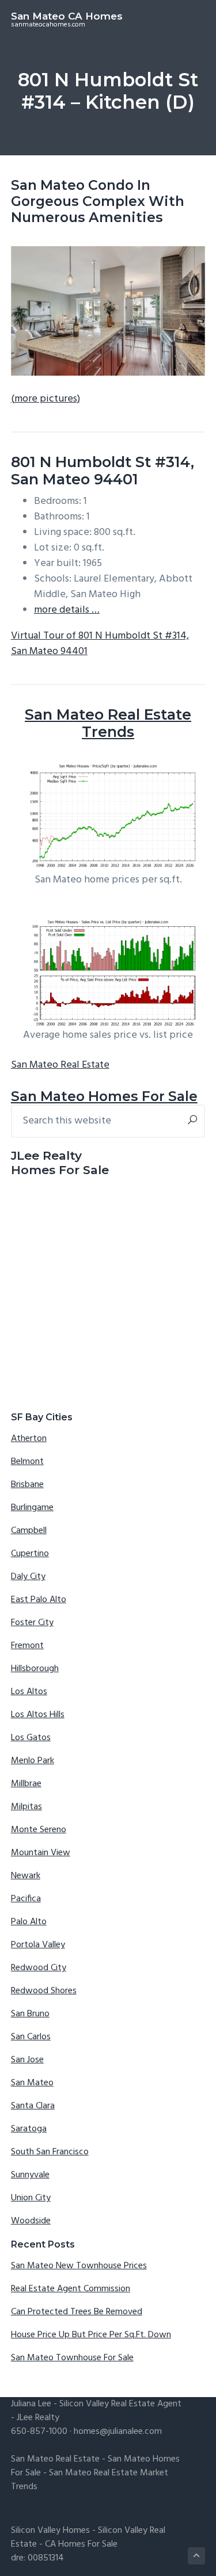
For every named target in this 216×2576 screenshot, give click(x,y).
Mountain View (41, 1853)
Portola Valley (38, 1945)
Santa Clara (33, 2106)
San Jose (27, 2060)
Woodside (31, 2221)
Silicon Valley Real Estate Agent (120, 2404)
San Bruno (30, 2014)
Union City (31, 2198)
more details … (67, 610)
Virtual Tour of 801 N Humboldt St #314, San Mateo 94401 (100, 644)
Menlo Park (33, 1761)
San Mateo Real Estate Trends (108, 723)
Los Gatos (31, 1738)
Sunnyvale (30, 2175)
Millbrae (26, 1784)
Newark (26, 1876)
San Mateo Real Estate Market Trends (90, 2480)
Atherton (29, 1439)
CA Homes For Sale (81, 2544)
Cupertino (30, 1554)
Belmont (27, 1462)
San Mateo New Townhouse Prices (79, 2266)
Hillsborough (35, 1669)
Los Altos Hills (38, 1715)
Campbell (29, 1531)
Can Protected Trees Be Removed (77, 2312)
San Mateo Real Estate (60, 1065)
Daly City (28, 1577)
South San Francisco (50, 2152)
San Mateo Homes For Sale (104, 1096)
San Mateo (32, 2083)
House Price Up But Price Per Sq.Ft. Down (91, 2335)
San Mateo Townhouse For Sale (72, 2358)
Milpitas (26, 1807)
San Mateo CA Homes (67, 16)
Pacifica (26, 1899)
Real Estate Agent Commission (71, 2289)
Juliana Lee (31, 2404)
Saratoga (29, 2129)
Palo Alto (29, 1922)
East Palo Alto (39, 1600)
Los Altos (29, 1692)
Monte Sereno (39, 1830)
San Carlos (31, 2037)
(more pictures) (46, 399)
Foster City (32, 1623)
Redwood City (39, 1968)
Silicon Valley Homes (50, 2531)
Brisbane (27, 1485)
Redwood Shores (44, 1991)
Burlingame (32, 1508)
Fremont (27, 1646)
